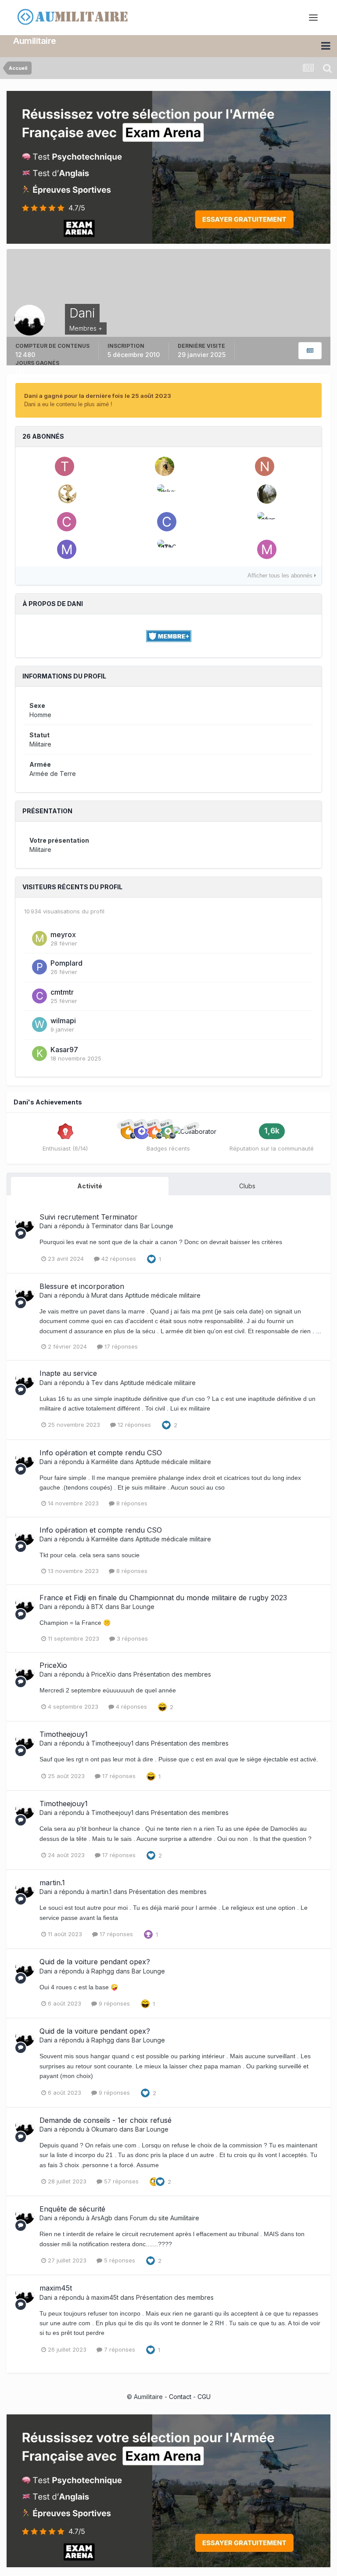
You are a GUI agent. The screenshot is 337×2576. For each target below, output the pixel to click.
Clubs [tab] (247, 1186)
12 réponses (133, 1425)
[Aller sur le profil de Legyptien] (267, 494)
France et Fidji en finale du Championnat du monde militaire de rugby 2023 (163, 1598)
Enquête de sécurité (72, 2209)
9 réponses (113, 2003)
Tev (97, 1383)
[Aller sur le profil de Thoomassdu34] (65, 466)
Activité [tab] (90, 1186)
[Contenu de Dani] (310, 351)
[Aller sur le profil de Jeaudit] (67, 494)
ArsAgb (102, 2218)
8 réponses (131, 1503)
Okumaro (104, 2129)
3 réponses (131, 1638)
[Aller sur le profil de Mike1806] (267, 549)
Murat (99, 1295)
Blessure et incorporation (82, 1286)
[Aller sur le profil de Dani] (25, 1223)
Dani (46, 1226)
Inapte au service (68, 1373)
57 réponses (120, 2181)
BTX (97, 1607)
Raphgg (103, 1971)
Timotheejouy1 (64, 1734)
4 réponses (131, 1707)
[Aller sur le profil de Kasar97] (39, 1053)
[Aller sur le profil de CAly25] (167, 522)
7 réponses (119, 2349)
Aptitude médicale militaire (163, 1295)
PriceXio (53, 1665)
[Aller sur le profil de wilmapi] (39, 1025)
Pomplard (66, 963)
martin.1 (52, 1883)
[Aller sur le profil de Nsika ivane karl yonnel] (265, 466)
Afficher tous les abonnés (281, 576)
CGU (204, 2397)
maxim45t (56, 2288)
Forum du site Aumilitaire (165, 2218)
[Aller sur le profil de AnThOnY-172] (167, 549)
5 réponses (119, 2260)
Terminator (107, 1226)
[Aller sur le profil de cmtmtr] (39, 996)
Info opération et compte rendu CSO (101, 1453)
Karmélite (105, 1462)
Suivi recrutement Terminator (89, 1217)
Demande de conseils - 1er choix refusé (106, 2120)
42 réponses (118, 1259)
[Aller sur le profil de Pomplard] (39, 967)
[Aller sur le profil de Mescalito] (165, 466)
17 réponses (120, 1346)
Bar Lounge (157, 1226)
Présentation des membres (172, 1674)
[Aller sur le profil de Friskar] (167, 494)
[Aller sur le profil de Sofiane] (267, 522)
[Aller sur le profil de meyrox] (39, 938)
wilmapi (63, 1021)
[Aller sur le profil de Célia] (67, 522)
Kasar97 (64, 1050)
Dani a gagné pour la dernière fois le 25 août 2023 (98, 396)
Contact (180, 2397)
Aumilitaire (35, 41)
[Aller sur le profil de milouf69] (67, 549)
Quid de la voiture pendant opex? (95, 1962)
